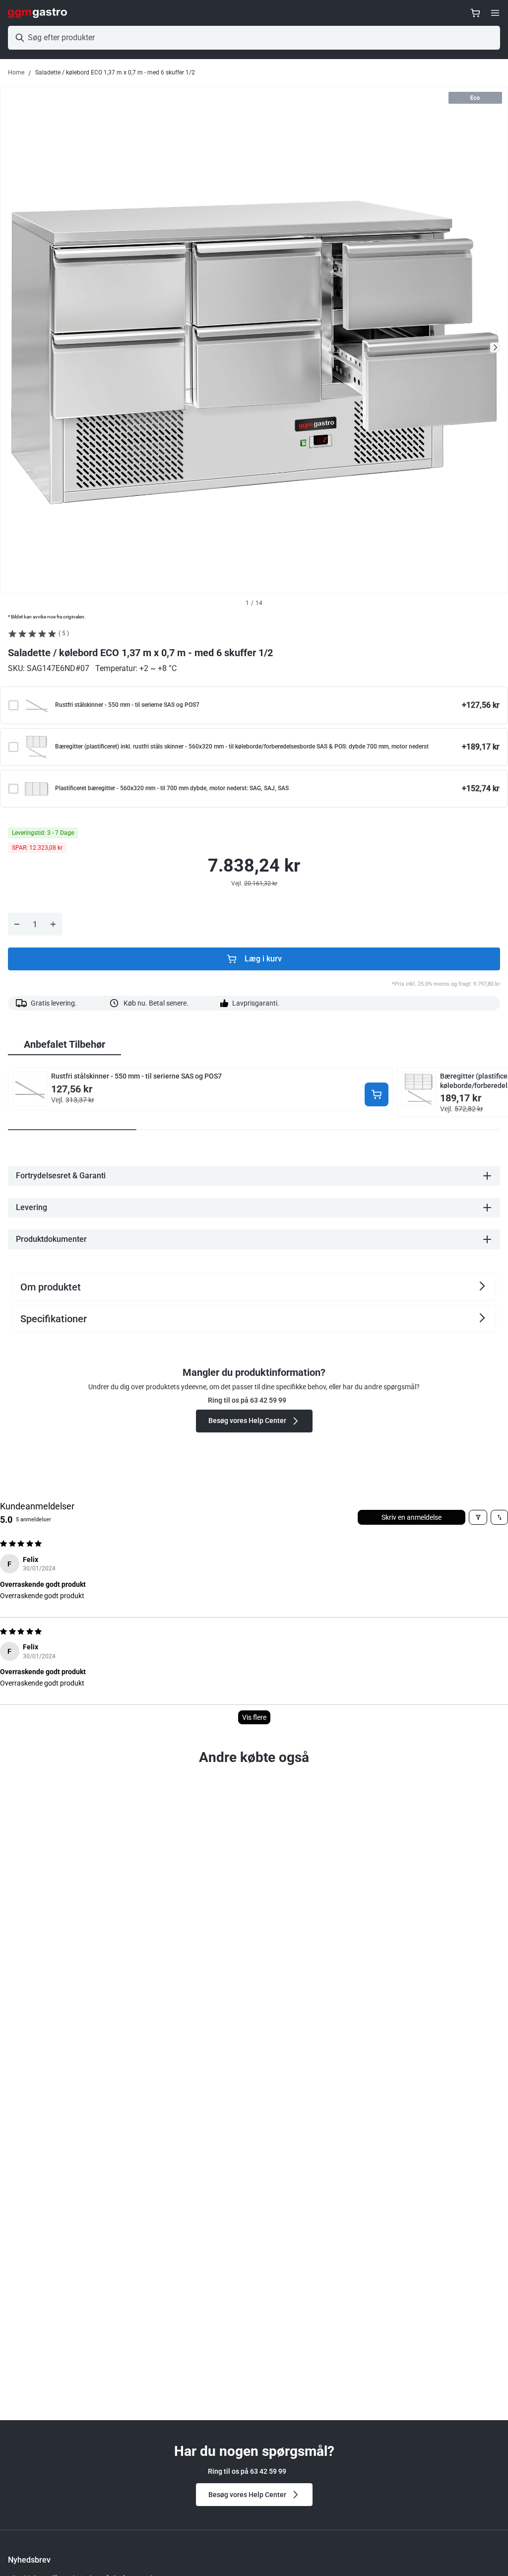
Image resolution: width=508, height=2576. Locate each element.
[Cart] (475, 13)
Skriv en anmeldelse (412, 1517)
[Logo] (37, 13)
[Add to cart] (377, 1094)
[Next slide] (495, 347)
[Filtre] (478, 1517)
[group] (64, 1045)
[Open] (495, 13)
